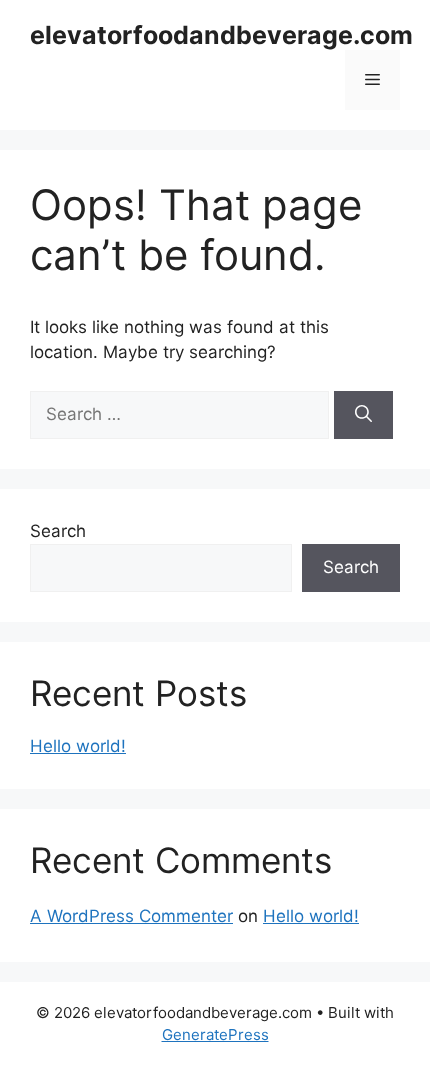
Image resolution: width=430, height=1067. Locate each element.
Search (58, 531)
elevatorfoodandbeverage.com (221, 35)
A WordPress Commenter (131, 916)
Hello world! (78, 746)
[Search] (363, 415)
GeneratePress (215, 1034)
